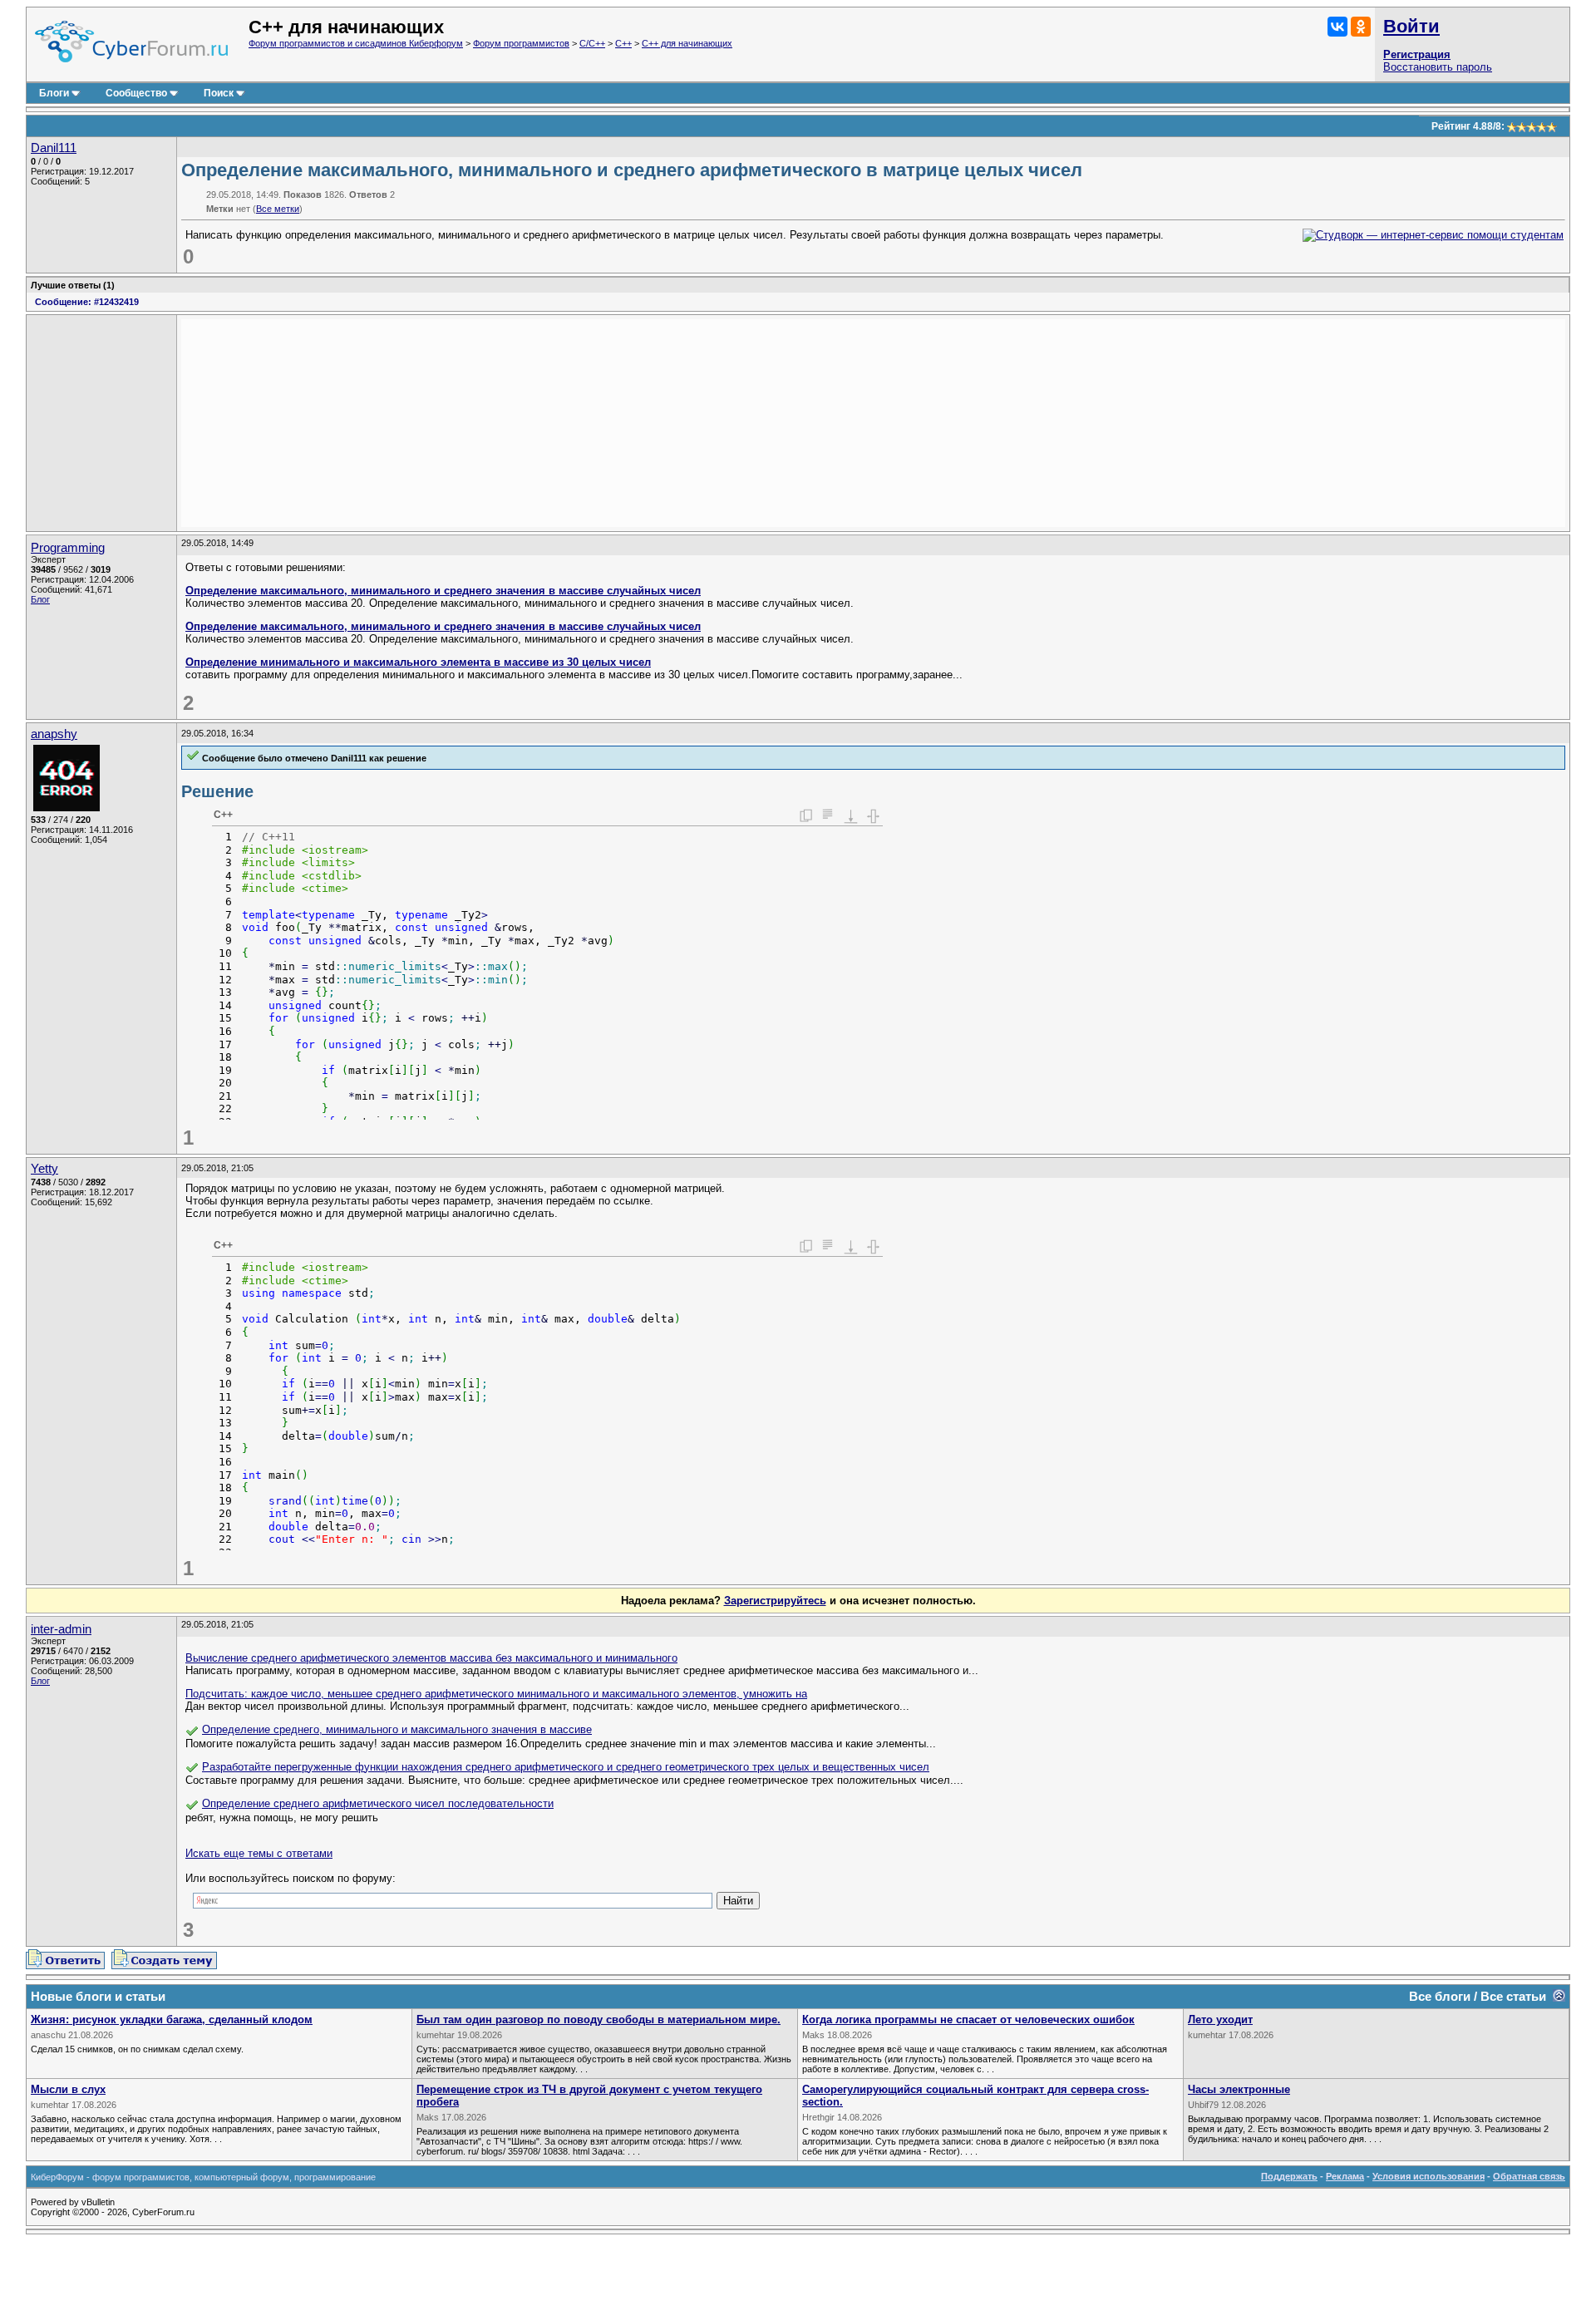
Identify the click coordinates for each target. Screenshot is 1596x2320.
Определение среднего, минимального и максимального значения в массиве (397, 1729)
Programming (68, 548)
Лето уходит (1220, 2020)
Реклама (1345, 2176)
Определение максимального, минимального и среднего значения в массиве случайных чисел (443, 591)
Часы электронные (1239, 2089)
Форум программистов (521, 43)
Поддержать (1289, 2176)
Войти (1411, 26)
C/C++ (592, 43)
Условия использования (1429, 2176)
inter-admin (61, 1629)
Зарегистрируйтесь (775, 1601)
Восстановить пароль (1438, 67)
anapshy (54, 734)
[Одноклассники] (1361, 27)
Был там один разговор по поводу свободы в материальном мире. (598, 2020)
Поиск (219, 93)
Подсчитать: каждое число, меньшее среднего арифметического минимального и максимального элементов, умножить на (496, 1694)
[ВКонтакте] (1337, 27)
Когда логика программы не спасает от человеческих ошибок (968, 2020)
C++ (623, 43)
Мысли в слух (68, 2089)
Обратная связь (1529, 2176)
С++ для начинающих (687, 43)
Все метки (278, 209)
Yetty (44, 1169)
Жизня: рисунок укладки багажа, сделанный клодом (172, 2020)
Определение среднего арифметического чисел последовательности (378, 1803)
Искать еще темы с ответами (259, 1853)
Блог (40, 599)
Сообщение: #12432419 (87, 302)
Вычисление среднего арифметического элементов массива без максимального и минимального (431, 1658)
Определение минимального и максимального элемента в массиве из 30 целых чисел (418, 662)
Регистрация (1417, 54)
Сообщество (136, 93)
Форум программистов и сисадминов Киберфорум (356, 43)
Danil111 (54, 148)
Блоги (54, 93)
